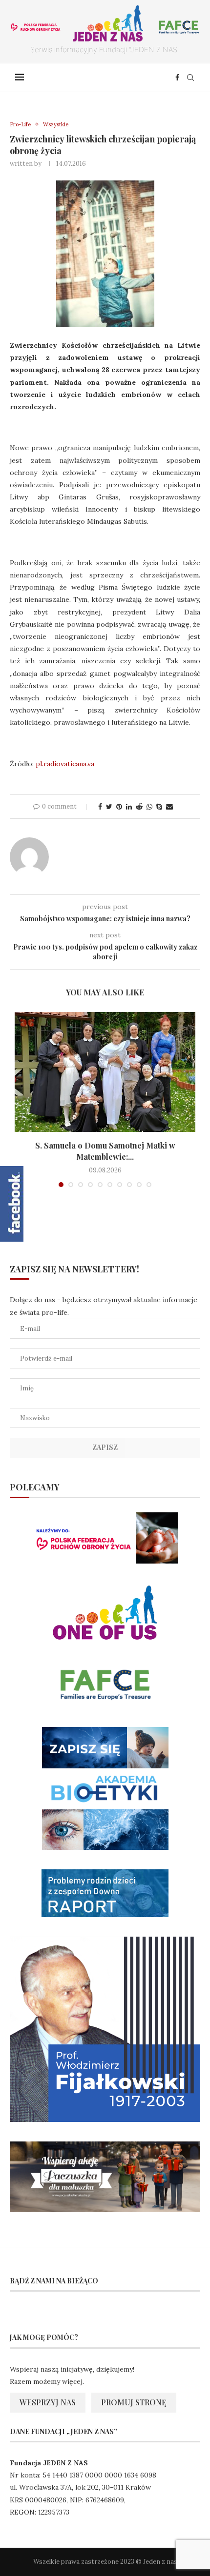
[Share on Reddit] (139, 807)
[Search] (190, 78)
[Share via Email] (169, 807)
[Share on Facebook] (100, 807)
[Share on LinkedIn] (129, 807)
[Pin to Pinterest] (119, 807)
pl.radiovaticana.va (65, 764)
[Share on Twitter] (109, 807)
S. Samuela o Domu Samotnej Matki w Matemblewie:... (105, 1151)
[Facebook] (177, 78)
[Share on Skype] (159, 807)
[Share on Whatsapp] (149, 807)
